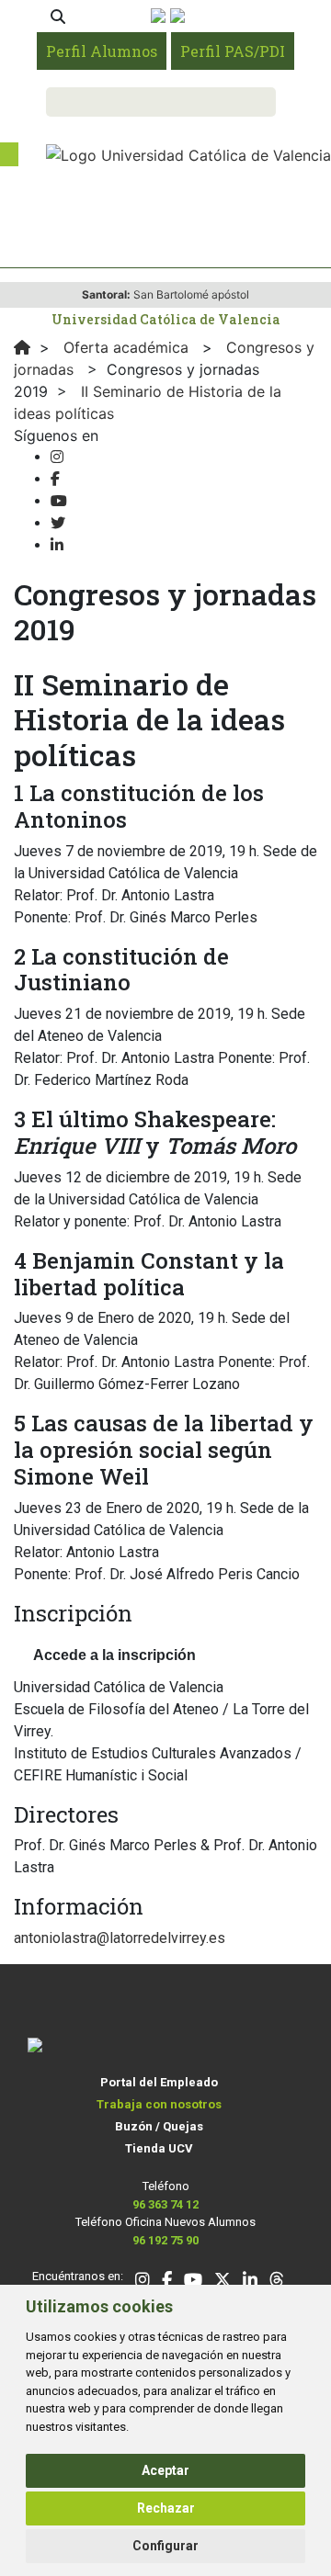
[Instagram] (57, 457)
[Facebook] (55, 479)
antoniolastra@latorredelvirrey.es (120, 1938)
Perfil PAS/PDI (233, 51)
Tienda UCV (159, 2148)
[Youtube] (59, 501)
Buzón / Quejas (159, 2126)
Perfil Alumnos (102, 51)
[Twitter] (58, 523)
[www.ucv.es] (22, 347)
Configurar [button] (165, 2546)
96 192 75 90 (165, 2240)
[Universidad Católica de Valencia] (188, 153)
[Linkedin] (57, 545)
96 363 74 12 (165, 2204)
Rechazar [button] (166, 2508)
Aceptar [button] (165, 2470)
